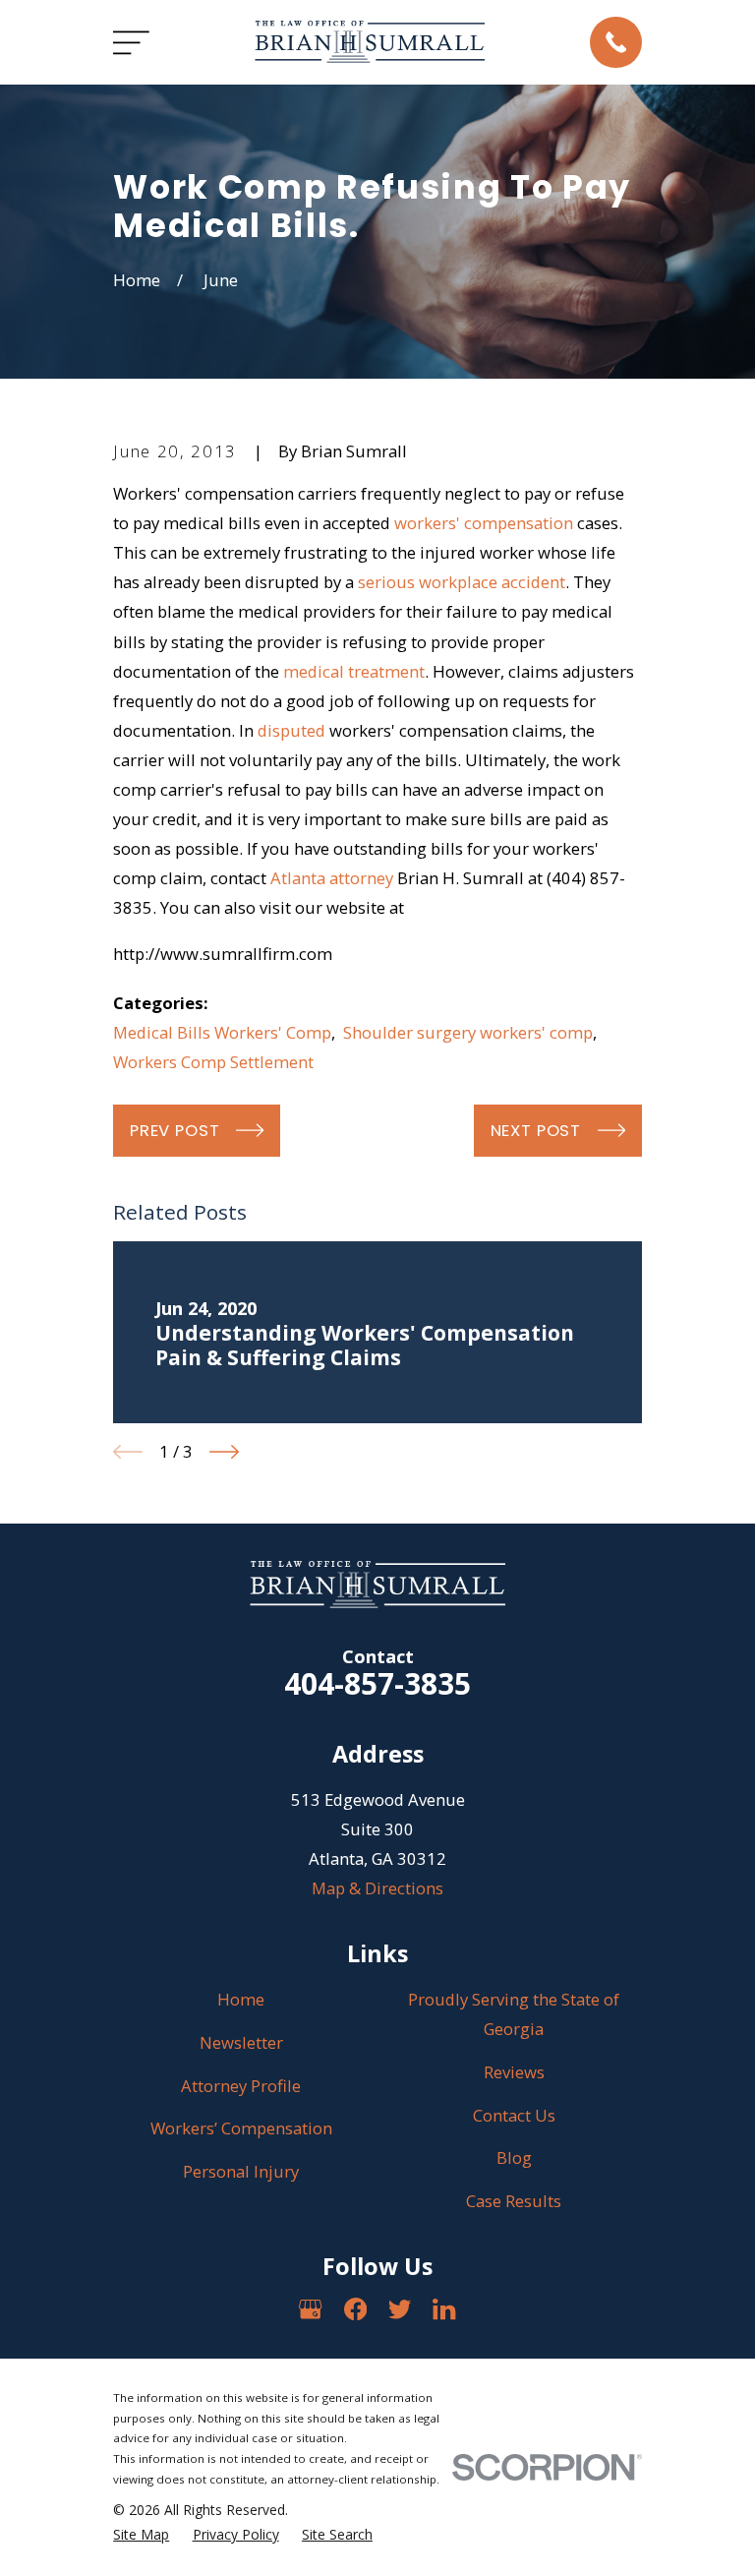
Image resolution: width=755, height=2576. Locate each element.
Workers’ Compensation (241, 2128)
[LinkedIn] (444, 2309)
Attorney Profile (241, 2086)
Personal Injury (241, 2171)
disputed (291, 730)
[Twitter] (400, 2309)
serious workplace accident (462, 582)
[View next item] (224, 1452)
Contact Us (514, 2115)
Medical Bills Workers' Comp (222, 1032)
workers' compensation (484, 523)
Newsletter (241, 2042)
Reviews (514, 2072)
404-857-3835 (377, 1683)
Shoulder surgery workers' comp (468, 1032)
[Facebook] (355, 2309)
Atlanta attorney (332, 878)
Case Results (514, 2201)
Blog (514, 2157)
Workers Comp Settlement (213, 1062)
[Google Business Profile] (310, 2309)
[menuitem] (141, 2534)
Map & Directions (377, 1888)
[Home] (370, 42)
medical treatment (354, 671)
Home (241, 1999)
